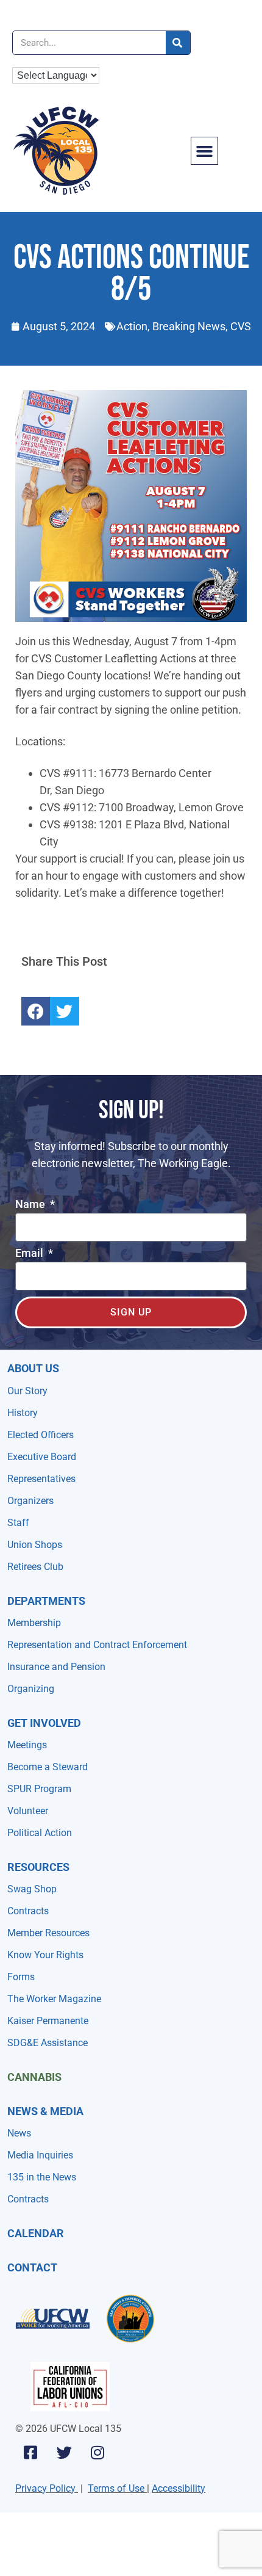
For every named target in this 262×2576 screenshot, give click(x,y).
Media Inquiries (40, 2155)
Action (132, 326)
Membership (34, 1623)
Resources (38, 1867)
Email (30, 1254)
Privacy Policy (45, 2488)
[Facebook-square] (30, 2453)
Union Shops (35, 1545)
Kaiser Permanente (48, 2021)
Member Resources (48, 1933)
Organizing (31, 1689)
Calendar (36, 2233)
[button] (205, 151)
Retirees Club (35, 1567)
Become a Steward (48, 1767)
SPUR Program (39, 1789)
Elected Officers (41, 1435)
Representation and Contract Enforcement (97, 1645)
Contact (32, 2267)
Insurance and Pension (56, 1667)
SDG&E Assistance (48, 2043)
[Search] (178, 43)
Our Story (27, 1391)
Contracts (28, 1911)
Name (31, 1205)
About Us (33, 1368)
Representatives (41, 1479)
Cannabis (34, 2077)
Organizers (30, 1501)
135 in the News (42, 2177)
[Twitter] (64, 2453)
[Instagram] (97, 2453)
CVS (241, 326)
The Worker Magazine (54, 1999)
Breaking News (189, 326)
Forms (21, 1977)
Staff (18, 1523)
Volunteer (28, 1811)
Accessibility (179, 2488)
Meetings (27, 1745)
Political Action (40, 1833)
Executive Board (42, 1457)
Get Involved (44, 1723)
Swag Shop (32, 1889)
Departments (46, 1601)
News (19, 2133)
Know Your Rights (45, 1955)
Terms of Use (116, 2488)
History (23, 1413)
